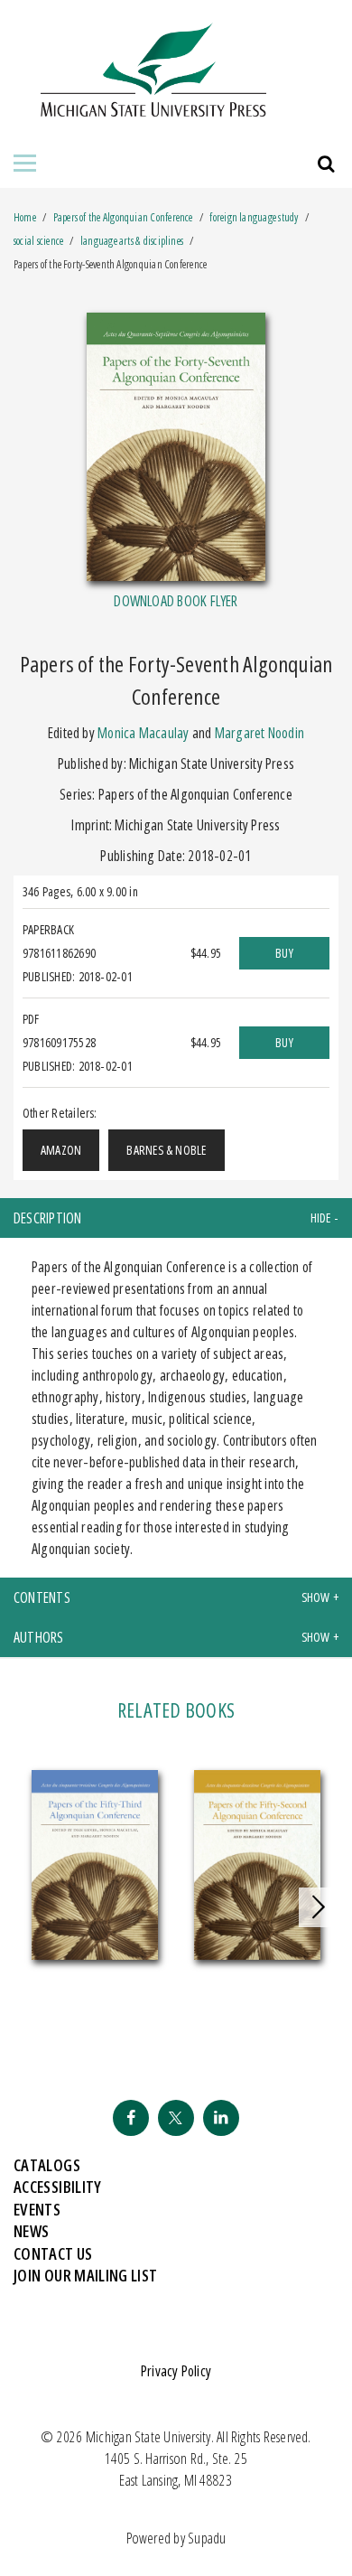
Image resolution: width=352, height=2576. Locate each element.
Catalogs (47, 2165)
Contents (42, 1597)
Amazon (61, 1150)
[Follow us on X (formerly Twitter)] (176, 2118)
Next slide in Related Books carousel (319, 1907)
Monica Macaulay (143, 733)
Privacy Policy (176, 2371)
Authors (39, 1637)
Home (25, 217)
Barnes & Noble (166, 1150)
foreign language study (254, 217)
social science (38, 241)
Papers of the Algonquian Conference (124, 217)
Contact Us (53, 2253)
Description (48, 1218)
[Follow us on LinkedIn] (221, 2118)
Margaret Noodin (259, 733)
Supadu (207, 2538)
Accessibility (58, 2187)
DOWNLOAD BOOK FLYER (176, 601)
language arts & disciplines (132, 241)
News (31, 2231)
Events (37, 2209)
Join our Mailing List (86, 2275)
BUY (284, 953)
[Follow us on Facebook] (131, 2118)
